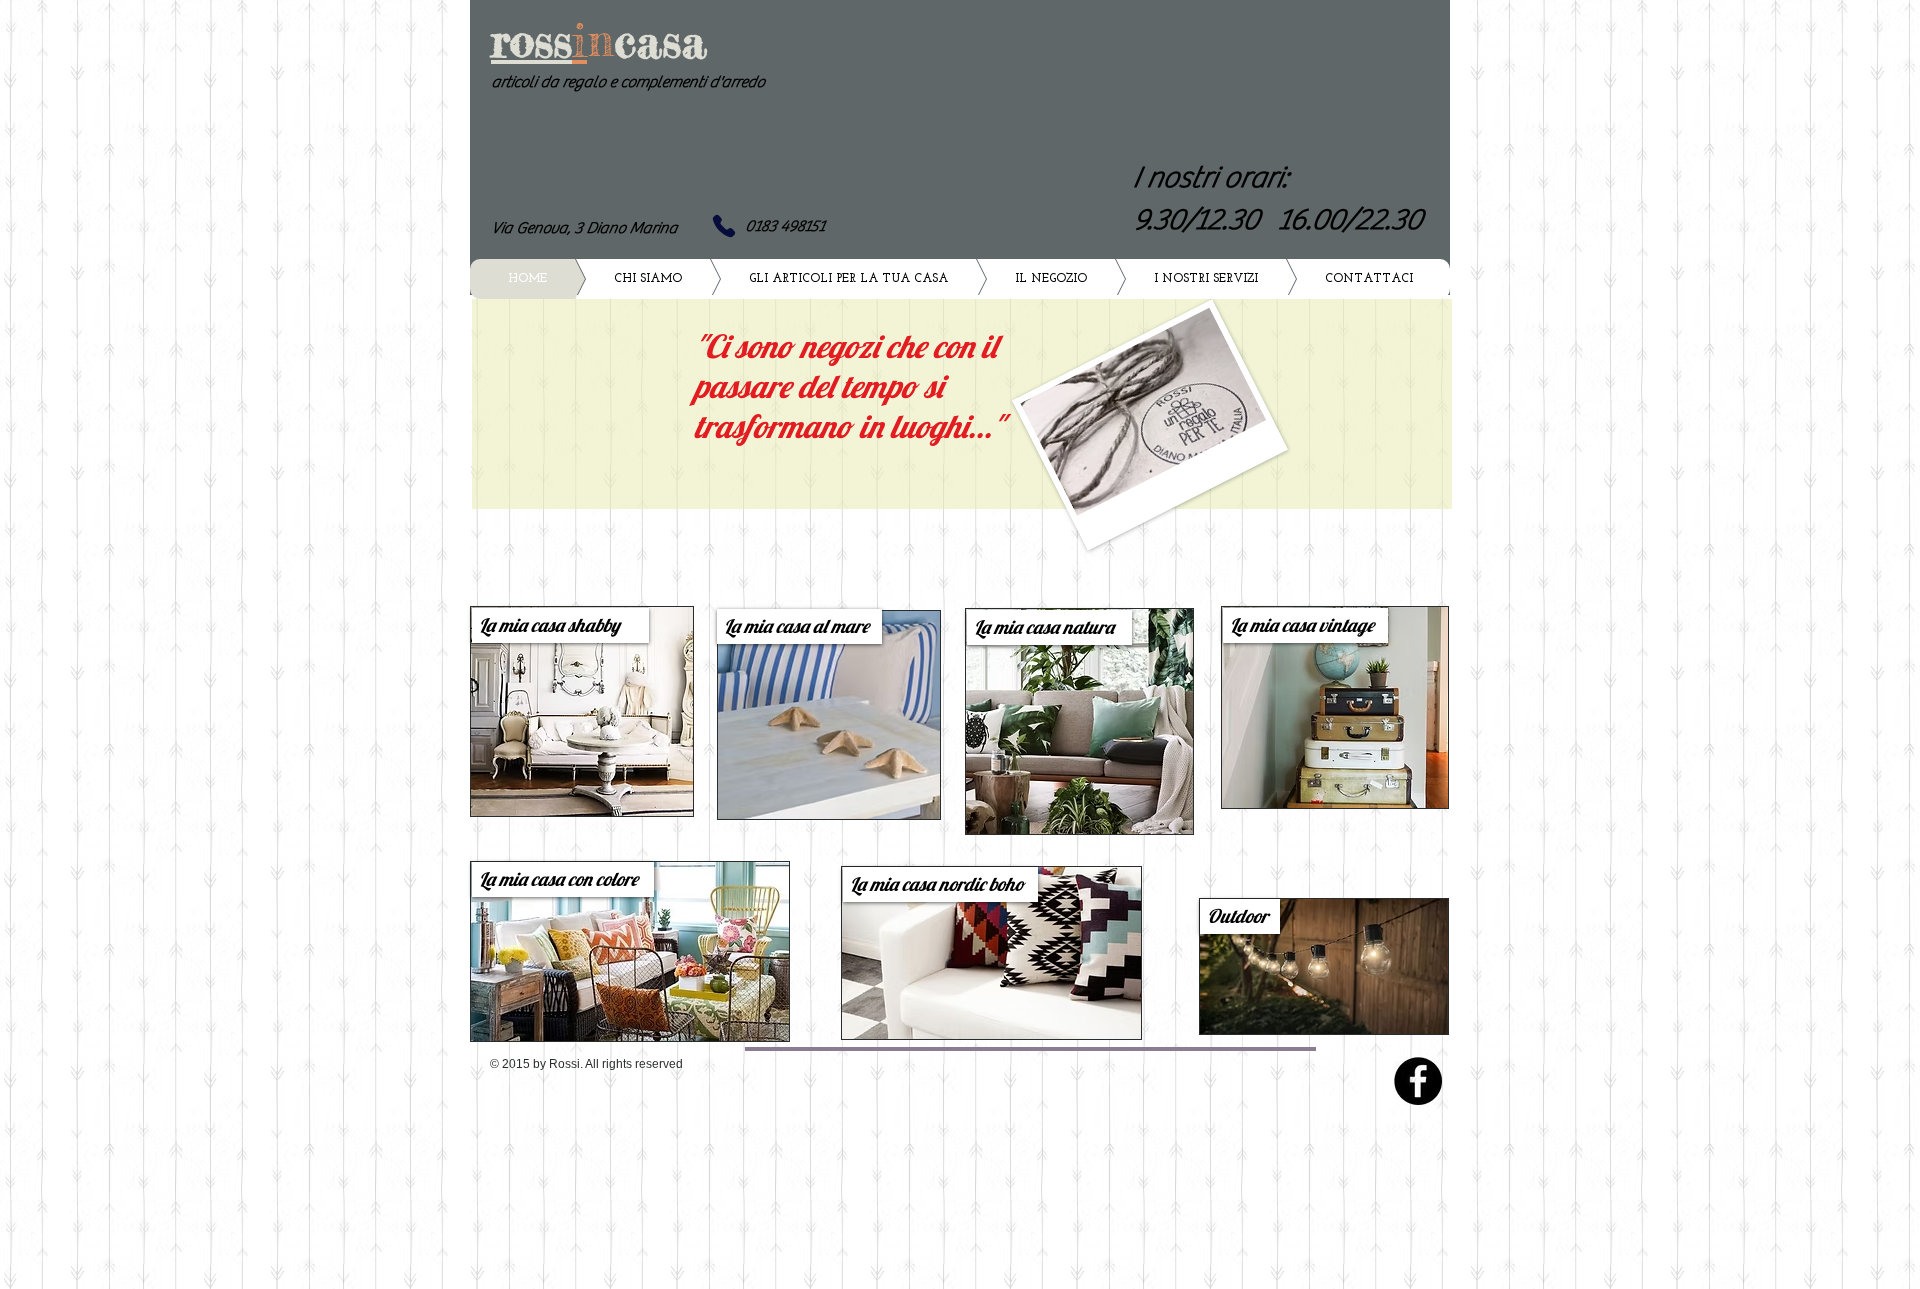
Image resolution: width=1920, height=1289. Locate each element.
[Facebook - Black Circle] (1418, 1081)
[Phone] (724, 226)
